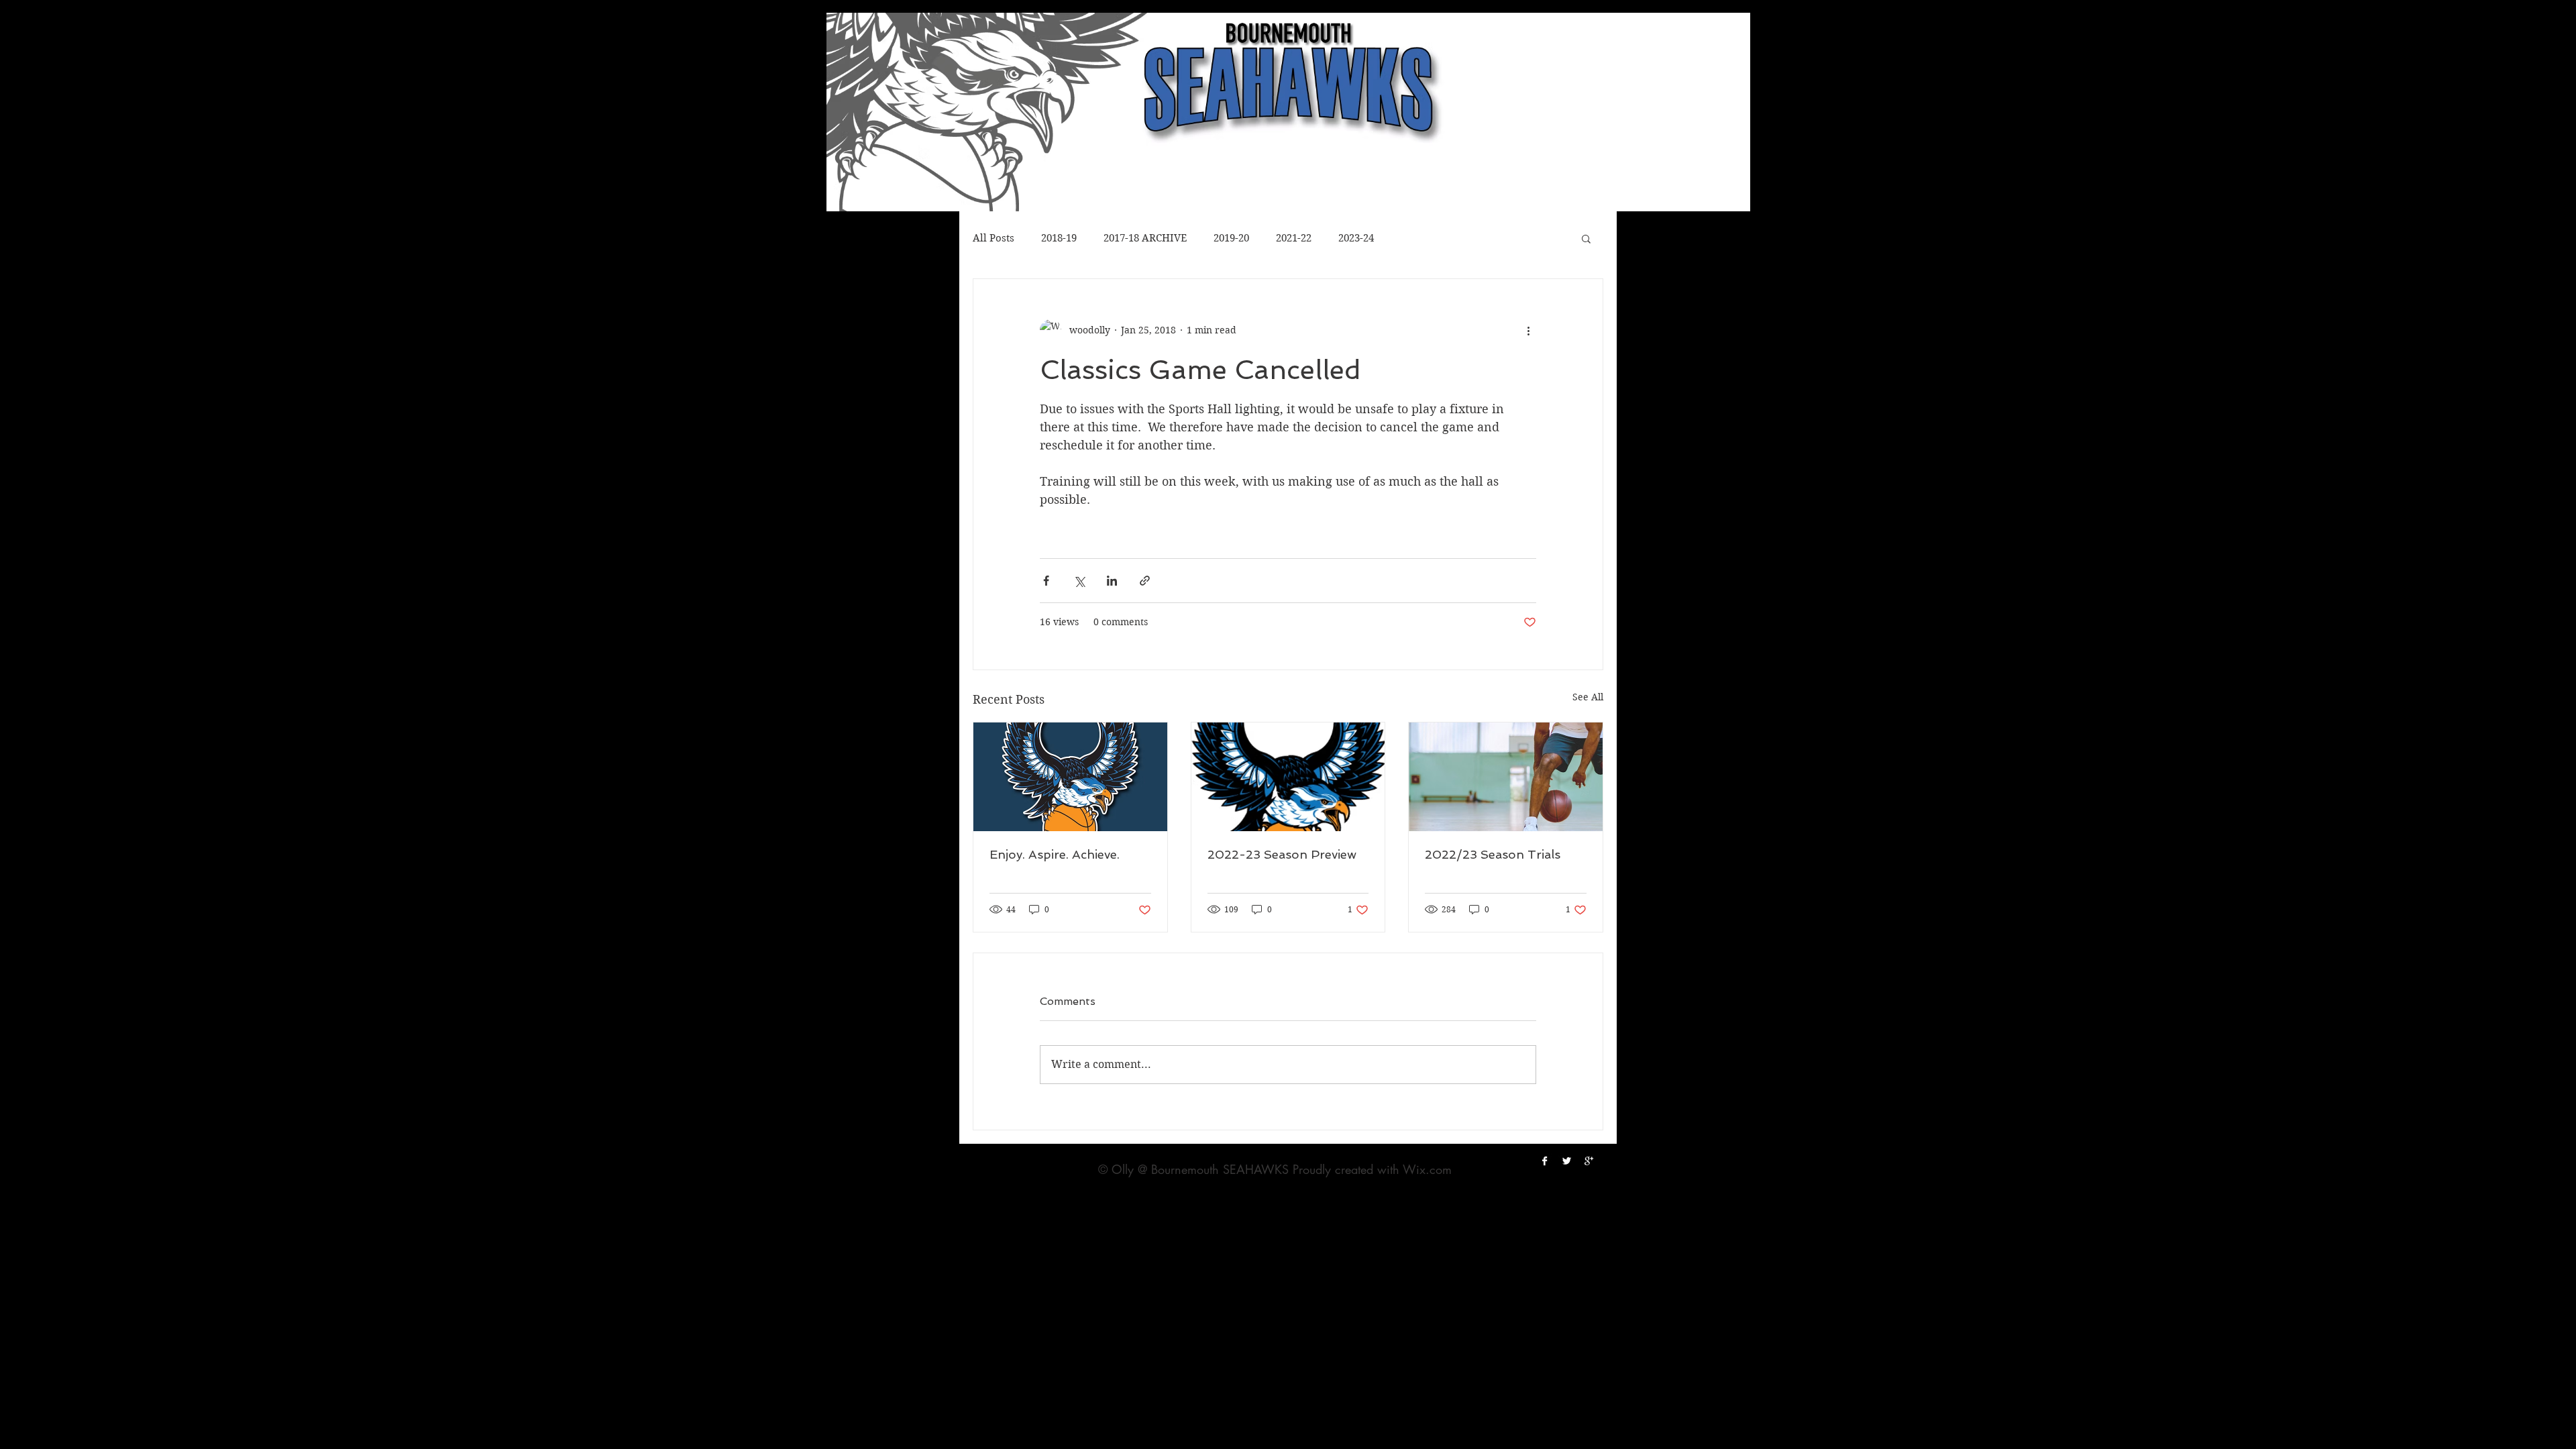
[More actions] (1528, 330)
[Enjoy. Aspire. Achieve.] (1070, 777)
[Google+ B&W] (1589, 1161)
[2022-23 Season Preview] (1288, 777)
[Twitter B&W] (1567, 1161)
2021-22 (1294, 238)
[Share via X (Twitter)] (1079, 581)
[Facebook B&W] (1545, 1161)
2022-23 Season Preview (1282, 854)
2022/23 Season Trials (1493, 854)
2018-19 (1059, 238)
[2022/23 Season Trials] (1506, 777)
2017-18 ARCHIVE (1145, 238)
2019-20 (1231, 238)
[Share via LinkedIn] (1112, 581)
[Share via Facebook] (1046, 581)
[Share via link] (1145, 581)
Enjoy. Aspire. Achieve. (1055, 854)
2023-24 (1356, 238)
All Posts (994, 238)
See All (1588, 697)
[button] (1586, 238)
